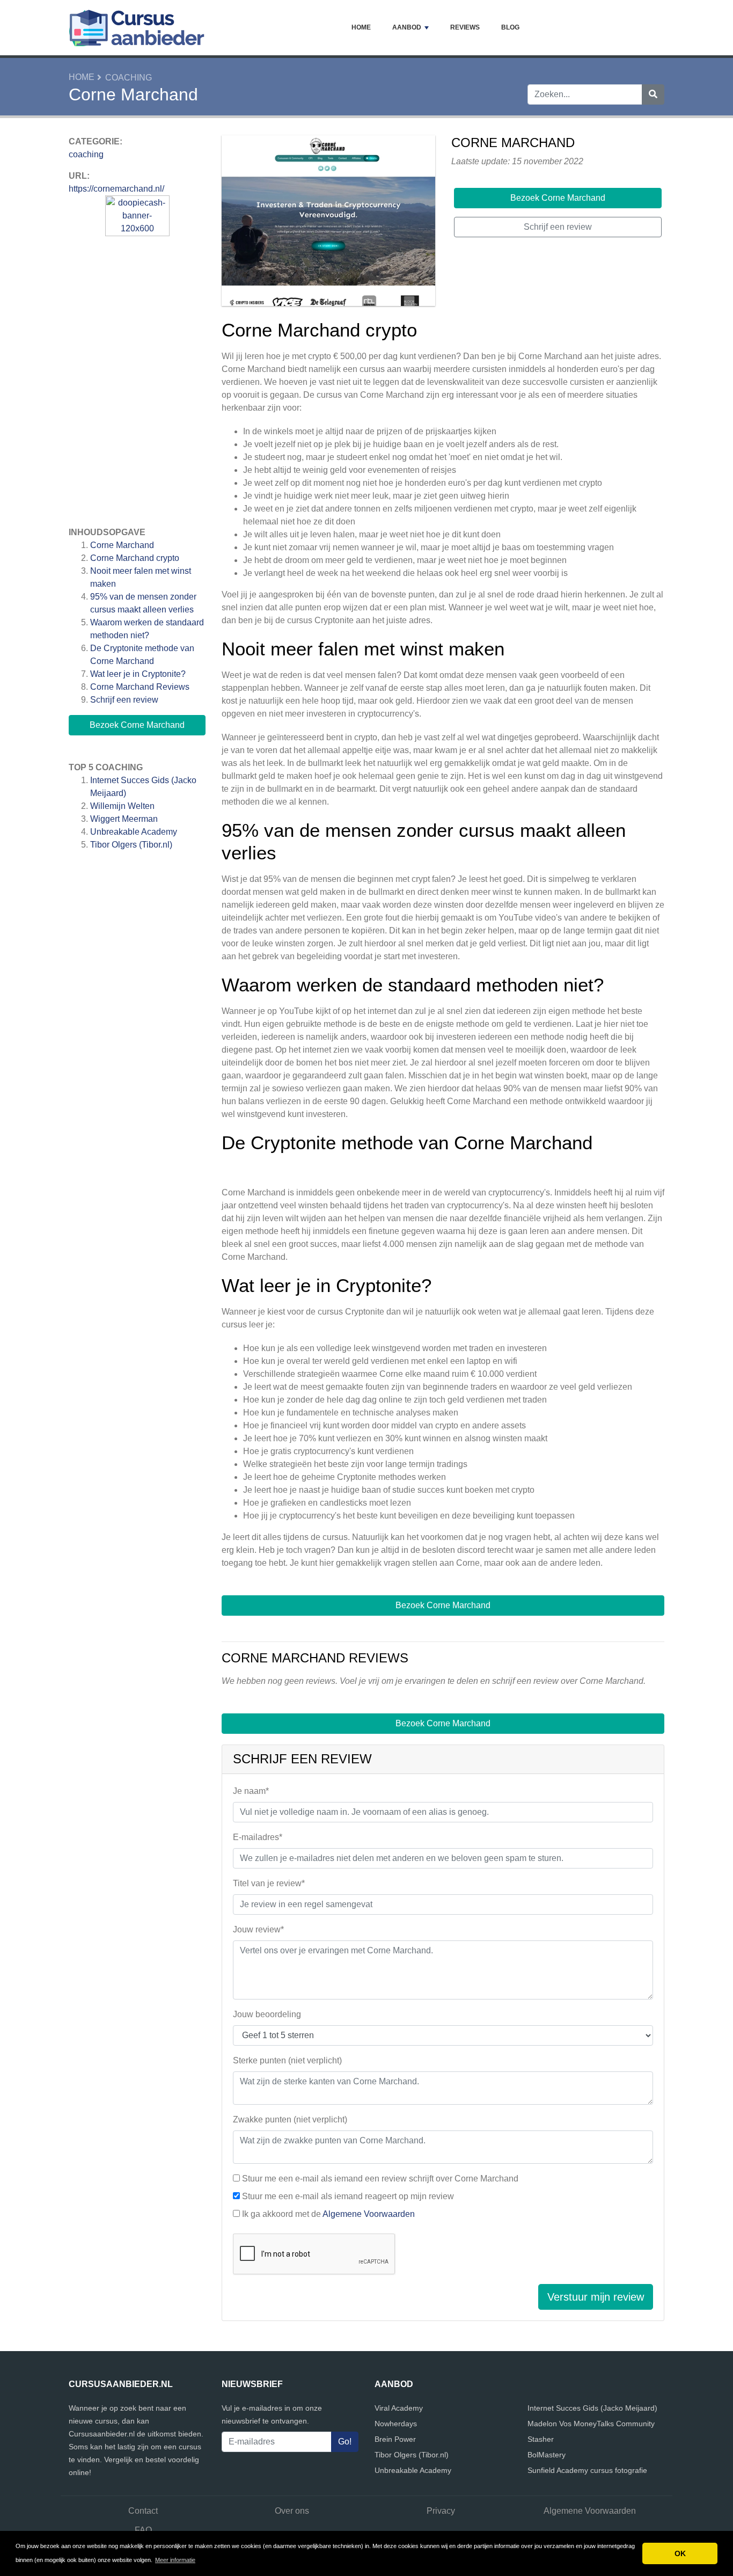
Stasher (541, 2439)
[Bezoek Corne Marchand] (328, 222)
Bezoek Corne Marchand (137, 725)
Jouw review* (258, 1929)
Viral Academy (399, 2408)
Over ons (292, 2511)
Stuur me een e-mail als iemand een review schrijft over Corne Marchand (380, 2179)
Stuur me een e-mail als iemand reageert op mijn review (348, 2196)
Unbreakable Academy (134, 832)
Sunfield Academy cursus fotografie (587, 2470)
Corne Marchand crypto (135, 558)
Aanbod (407, 27)
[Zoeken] (653, 94)
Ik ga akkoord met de (328, 2214)
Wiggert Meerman (124, 819)
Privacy (441, 2511)
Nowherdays (396, 2424)
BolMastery (547, 2455)
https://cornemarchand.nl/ (116, 189)
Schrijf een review (124, 700)
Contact (143, 2511)
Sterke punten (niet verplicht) (287, 2060)
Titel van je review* (269, 1883)
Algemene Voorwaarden (369, 2214)
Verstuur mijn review (596, 2297)
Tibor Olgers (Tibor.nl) (131, 845)
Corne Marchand (122, 545)
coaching (129, 78)
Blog (510, 27)
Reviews (465, 27)
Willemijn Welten (122, 806)
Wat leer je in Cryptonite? (138, 674)
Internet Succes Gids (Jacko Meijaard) (592, 2408)
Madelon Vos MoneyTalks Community (591, 2424)
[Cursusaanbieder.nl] (137, 28)
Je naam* (251, 1791)
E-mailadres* (258, 1837)
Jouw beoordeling (267, 2014)
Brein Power (395, 2439)
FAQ (143, 2530)
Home (361, 27)
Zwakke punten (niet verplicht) (290, 2119)
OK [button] (680, 2553)
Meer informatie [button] (175, 2560)
